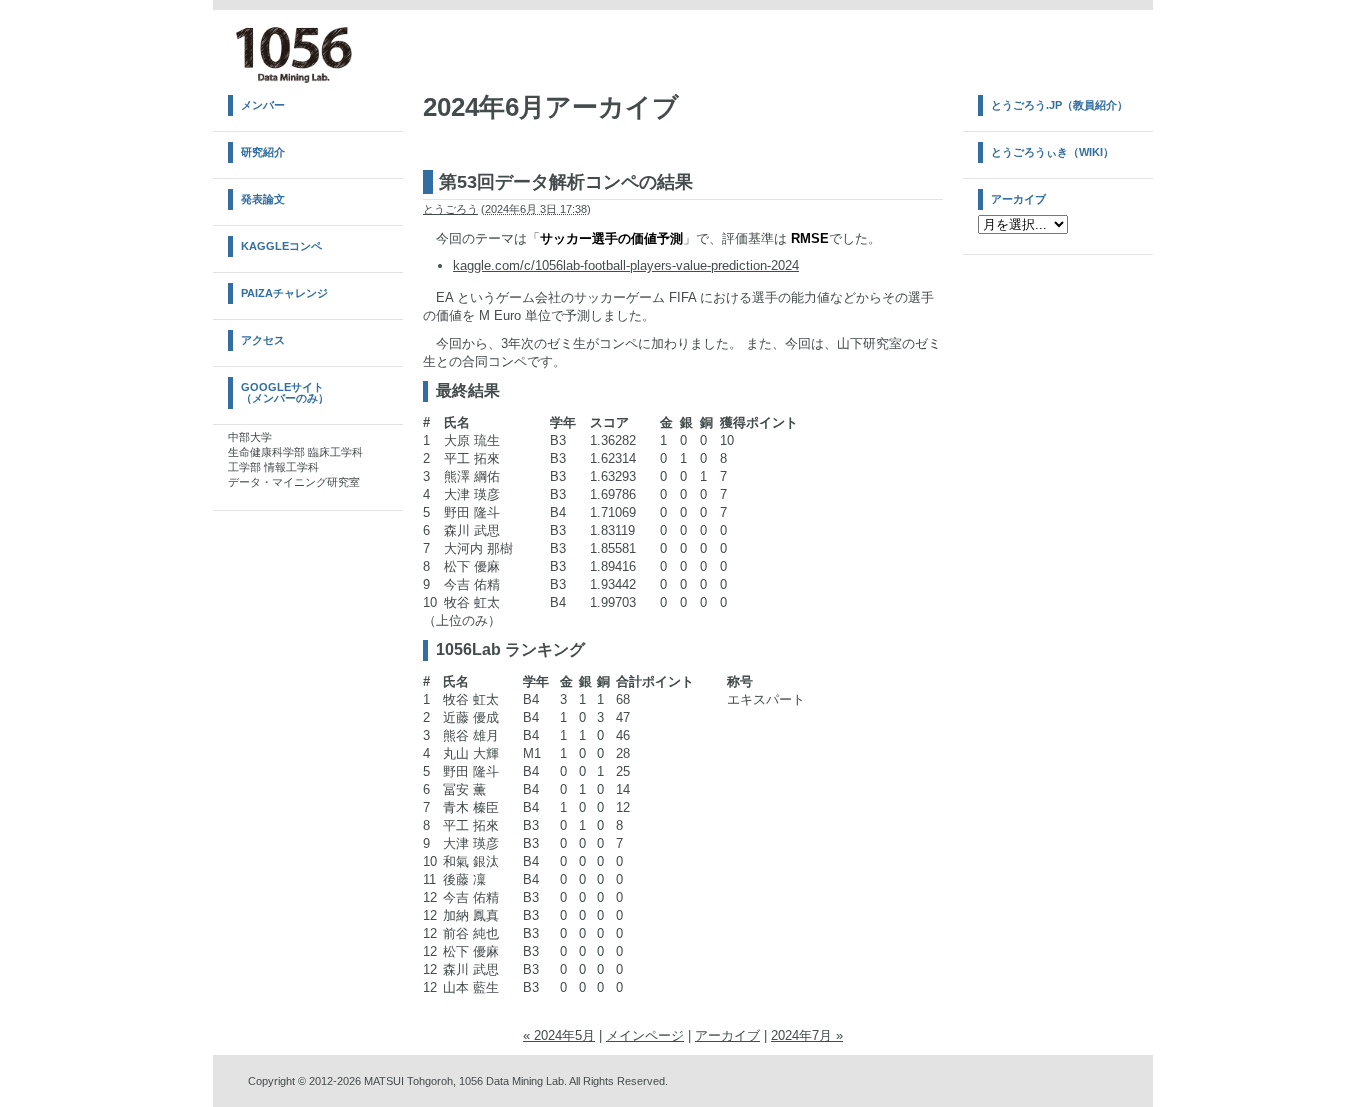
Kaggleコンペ (281, 246)
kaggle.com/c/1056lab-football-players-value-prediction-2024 (626, 265)
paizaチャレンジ (284, 293)
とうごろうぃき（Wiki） (1052, 152)
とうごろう (450, 209)
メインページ (645, 1035)
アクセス (263, 340)
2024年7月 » (807, 1035)
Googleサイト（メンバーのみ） (285, 392)
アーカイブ (727, 1035)
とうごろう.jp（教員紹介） (1059, 105)
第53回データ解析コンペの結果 (566, 182)
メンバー (263, 105)
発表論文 (263, 199)
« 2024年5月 (559, 1035)
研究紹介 (263, 152)
